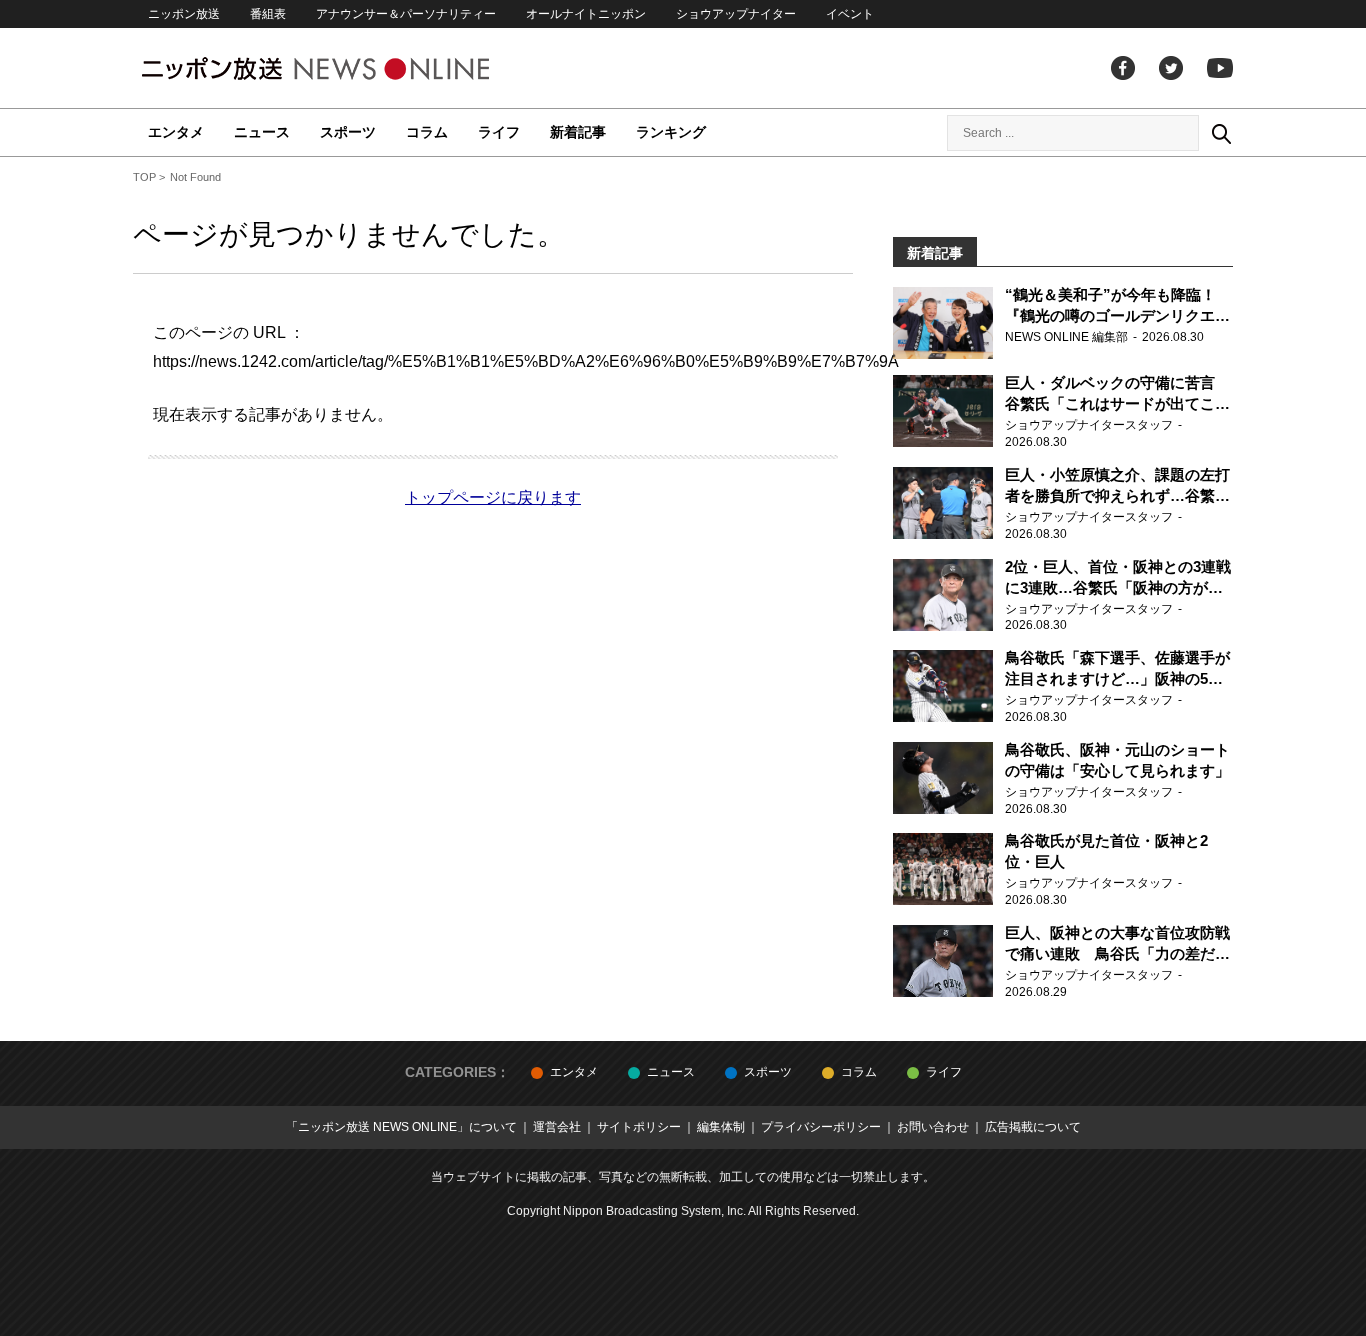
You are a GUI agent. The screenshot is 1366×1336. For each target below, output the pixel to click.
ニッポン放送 (184, 14)
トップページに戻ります (493, 497)
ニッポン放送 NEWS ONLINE (353, 68)
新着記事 (578, 132)
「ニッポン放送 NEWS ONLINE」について (401, 1127)
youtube (1220, 68)
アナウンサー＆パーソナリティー (406, 14)
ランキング (671, 132)
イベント (850, 14)
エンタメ (176, 132)
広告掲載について (1033, 1127)
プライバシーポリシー (821, 1127)
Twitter (1171, 68)
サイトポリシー (639, 1127)
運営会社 (557, 1127)
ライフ (499, 132)
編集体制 (721, 1127)
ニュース (262, 132)
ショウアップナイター (736, 14)
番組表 (268, 14)
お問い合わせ (933, 1127)
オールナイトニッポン (586, 14)
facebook (1123, 68)
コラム (427, 132)
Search (1221, 133)
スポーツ (348, 132)
